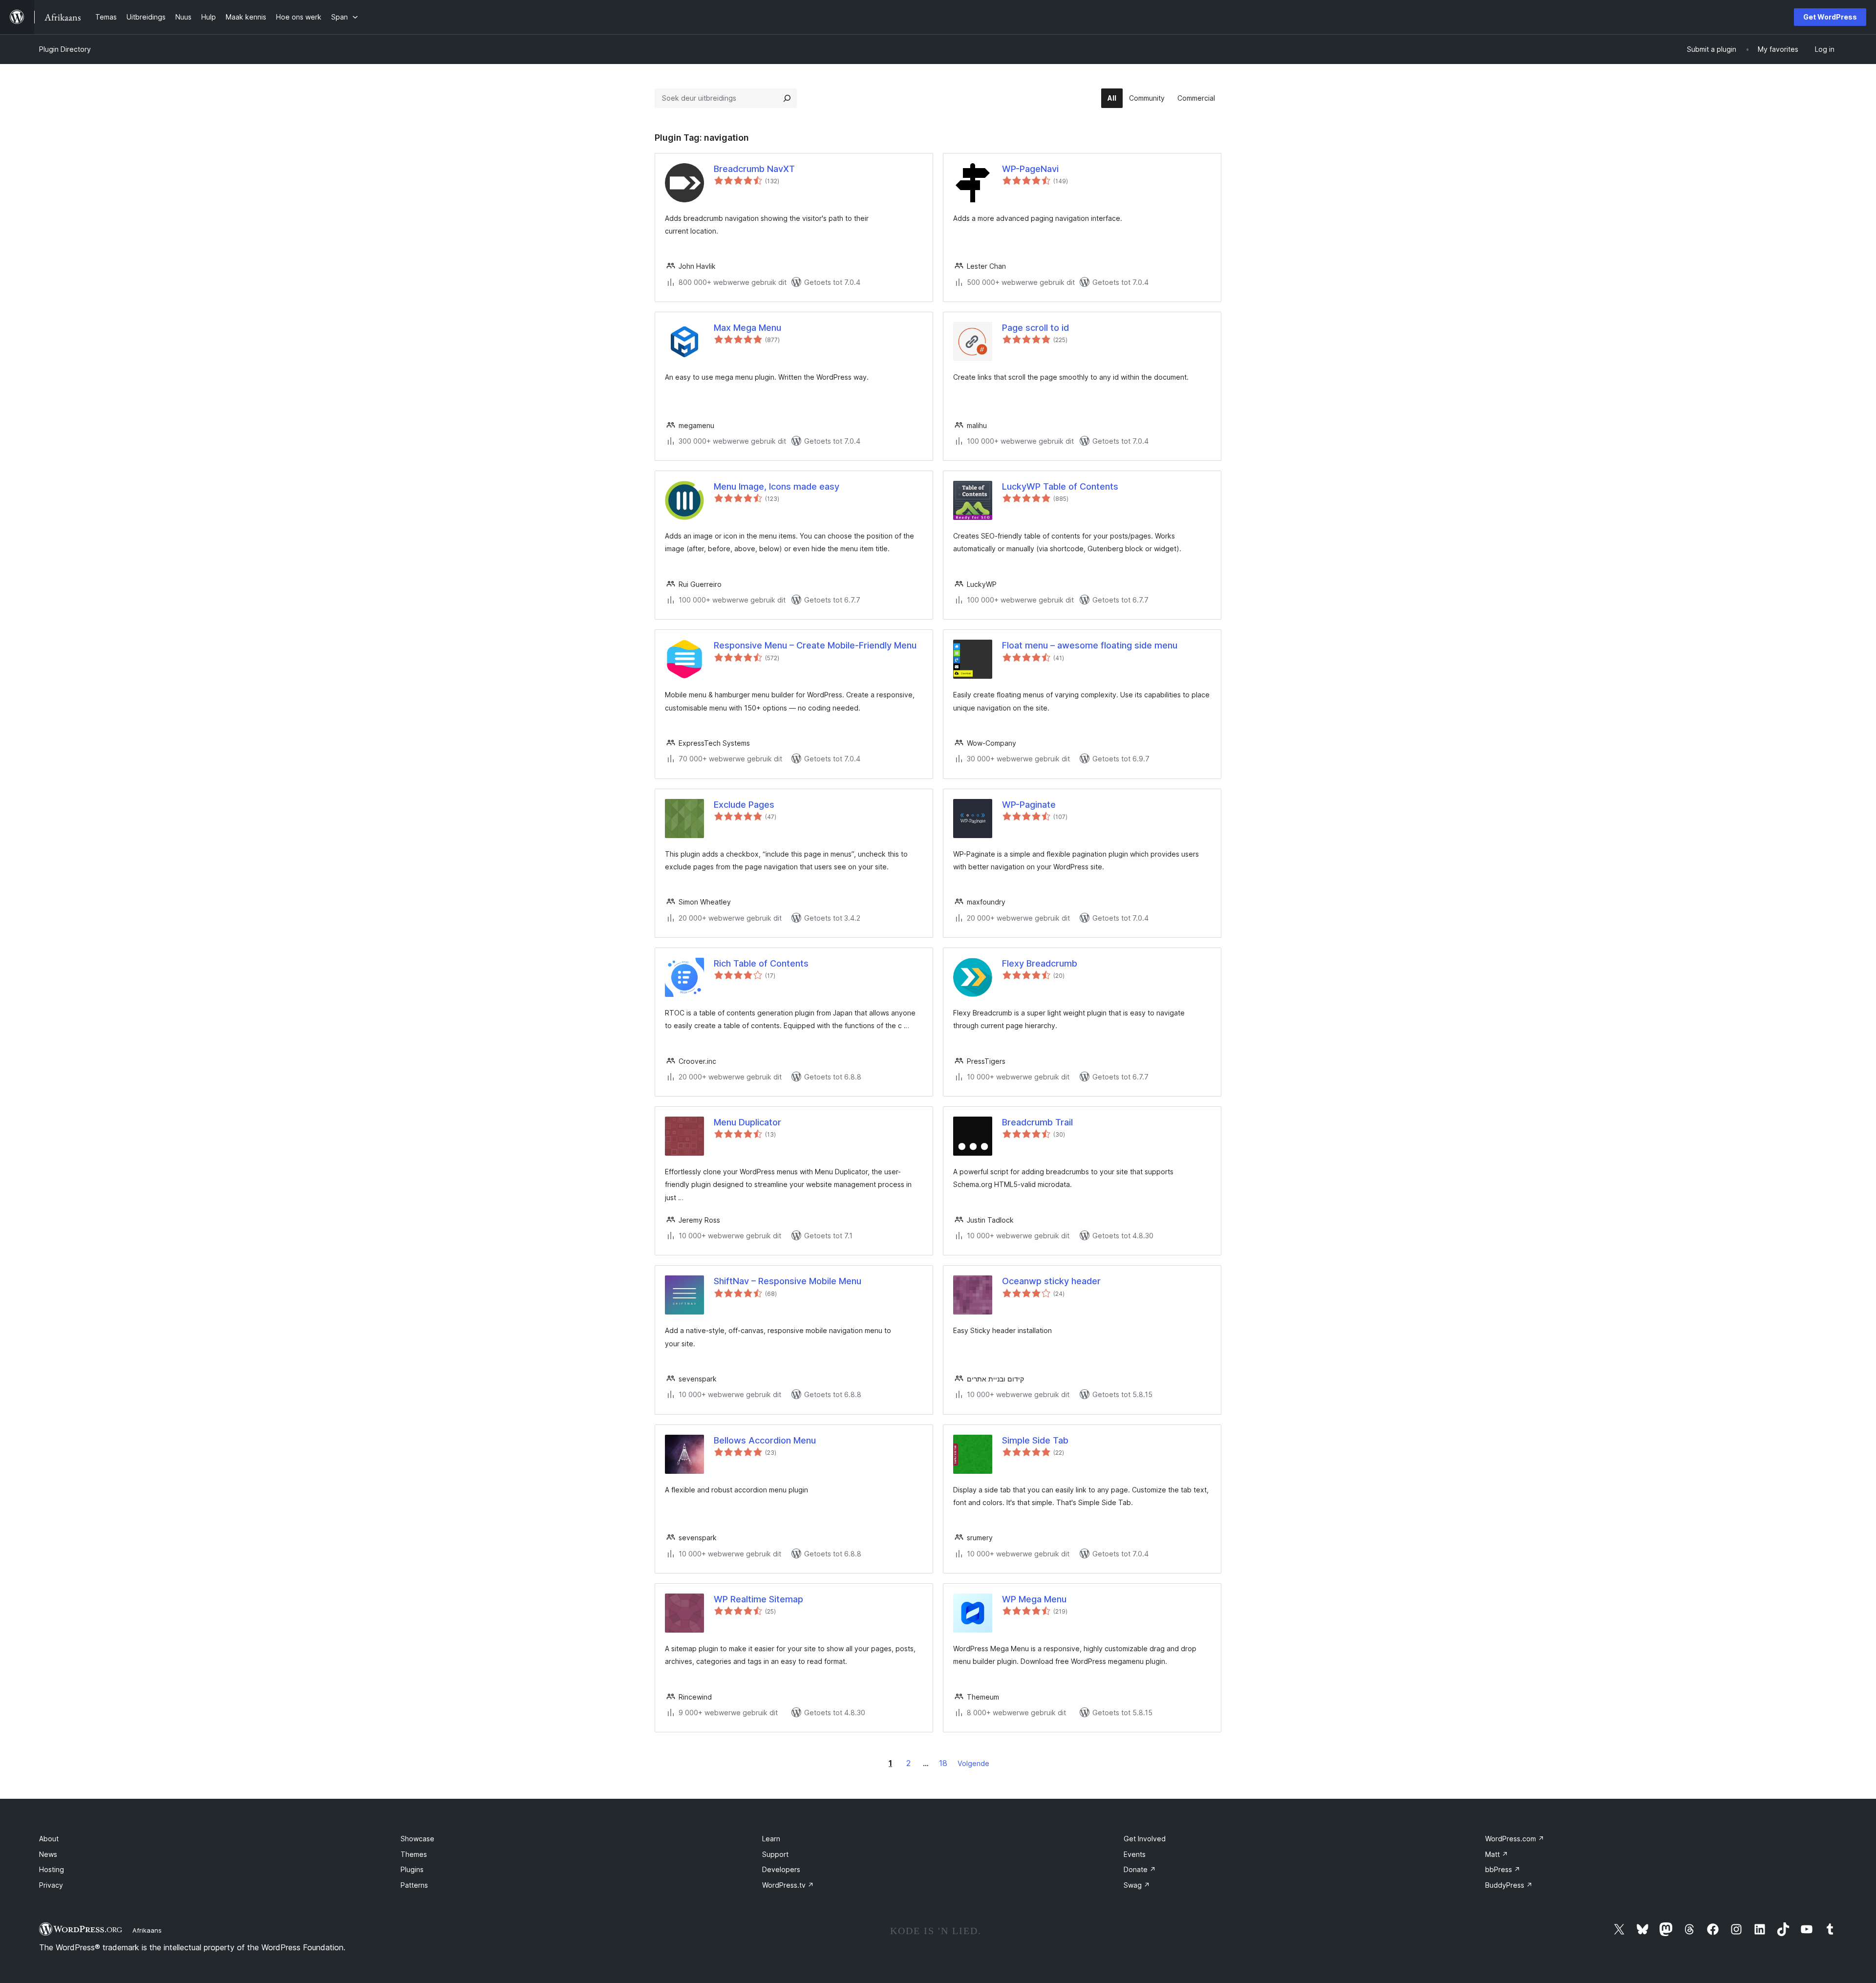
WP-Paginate (1029, 805)
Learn (771, 1839)
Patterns (414, 1885)
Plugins (412, 1869)
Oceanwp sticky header (1051, 1281)
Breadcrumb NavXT (754, 169)
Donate (1140, 1869)
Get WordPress (1830, 17)
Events (1135, 1854)
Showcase (417, 1839)
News (48, 1854)
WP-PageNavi (1030, 169)
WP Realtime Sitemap (758, 1599)
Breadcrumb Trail (1037, 1122)
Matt (1497, 1854)
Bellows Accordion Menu (765, 1440)
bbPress (1503, 1869)
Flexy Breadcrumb (1040, 963)
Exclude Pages (744, 805)
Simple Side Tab (1035, 1440)
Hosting (52, 1869)
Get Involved (1145, 1839)
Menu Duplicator (747, 1122)
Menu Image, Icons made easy (777, 486)
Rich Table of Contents (761, 963)
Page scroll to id (1035, 328)
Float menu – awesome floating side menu (1090, 645)
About (49, 1839)
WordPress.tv (788, 1885)
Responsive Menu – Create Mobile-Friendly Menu (815, 645)
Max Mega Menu (747, 328)
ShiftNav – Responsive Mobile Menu (788, 1281)
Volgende (973, 1763)
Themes (414, 1854)
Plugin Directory (65, 49)
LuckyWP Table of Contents (1060, 486)
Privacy (51, 1885)
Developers (781, 1869)
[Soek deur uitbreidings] (787, 98)
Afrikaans (147, 1930)
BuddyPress (1509, 1885)
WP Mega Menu (1034, 1599)
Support (775, 1854)
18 (943, 1763)
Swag (1137, 1885)
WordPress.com (1515, 1839)
